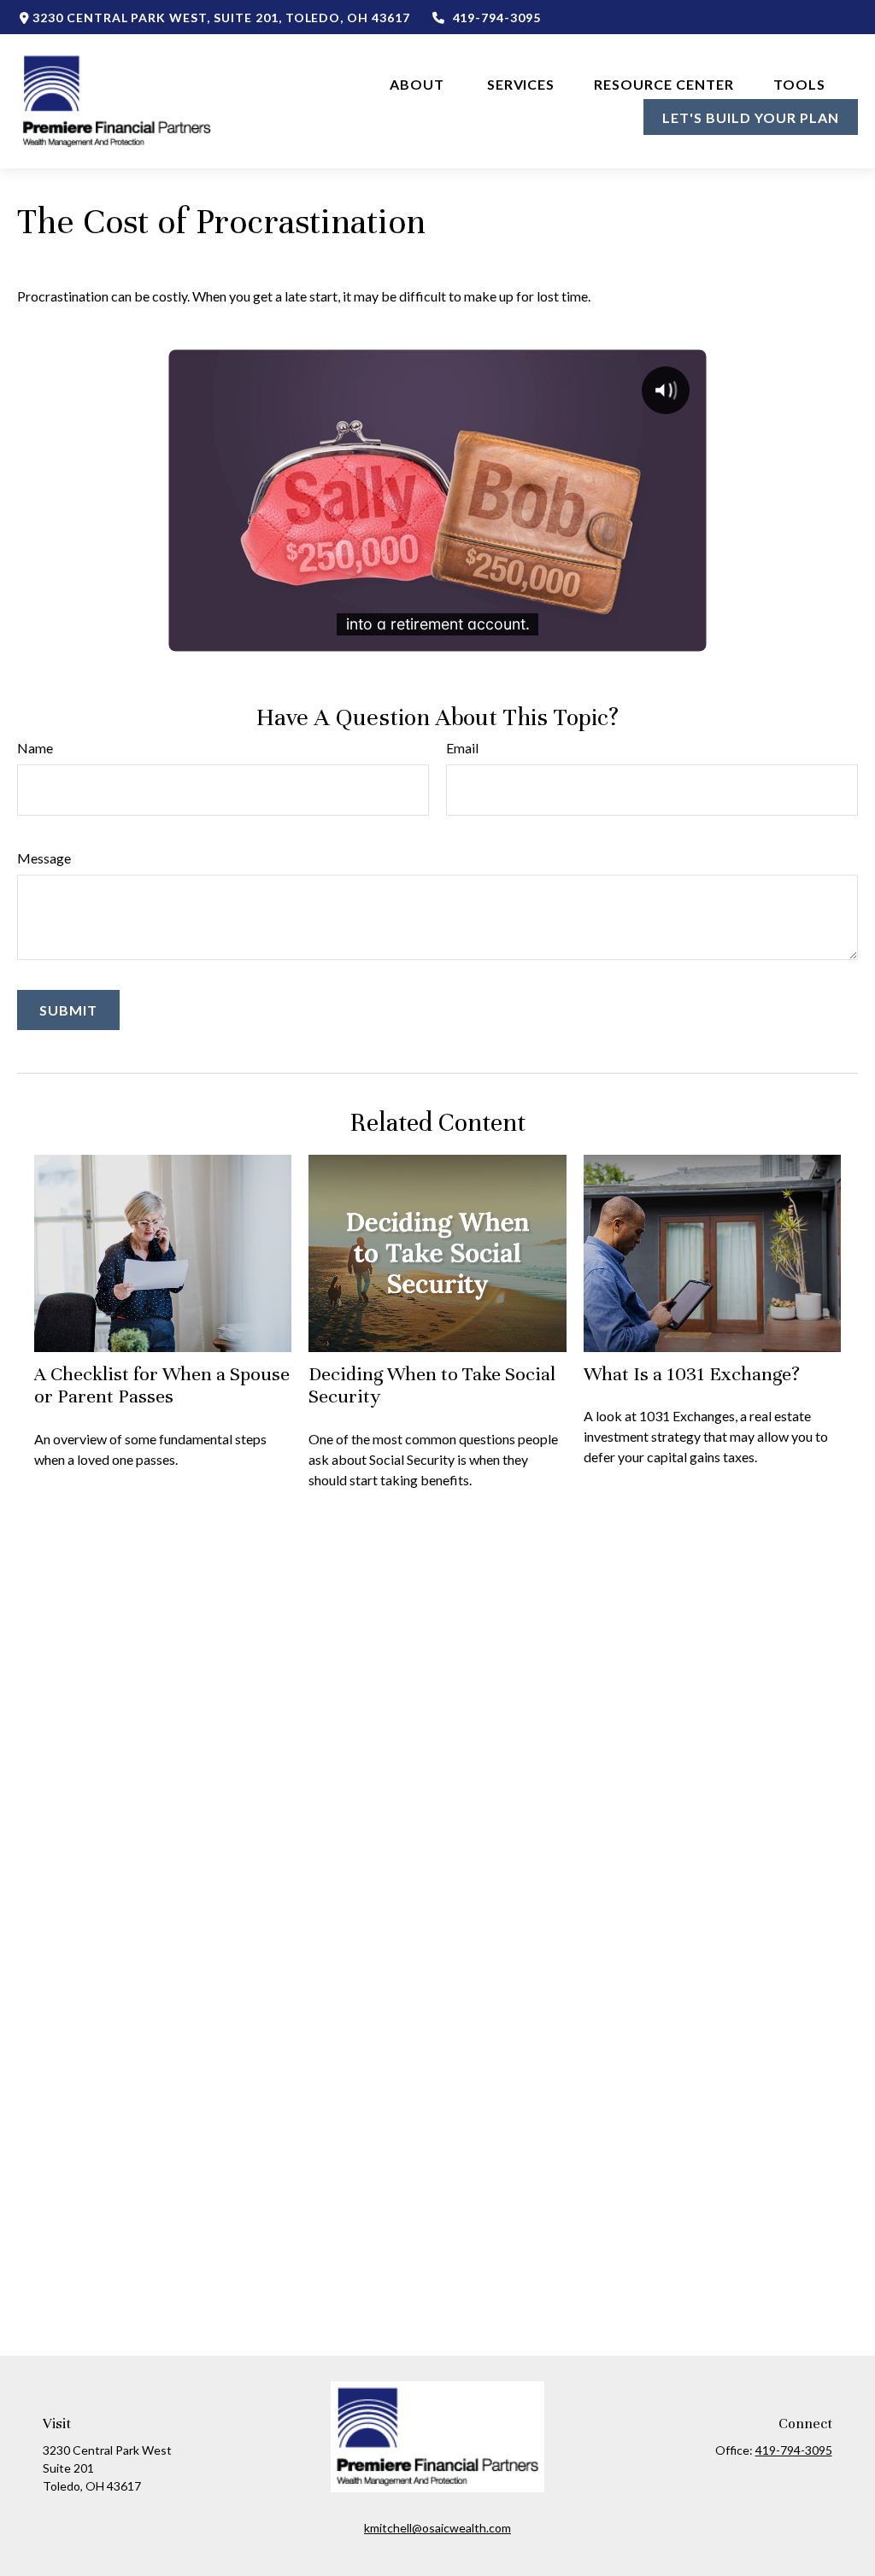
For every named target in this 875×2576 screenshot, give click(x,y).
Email (462, 748)
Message (44, 858)
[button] (419, 83)
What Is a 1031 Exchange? (692, 1374)
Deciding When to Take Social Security (432, 1385)
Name (35, 748)
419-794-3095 (497, 18)
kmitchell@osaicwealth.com (437, 2528)
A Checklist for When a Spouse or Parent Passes (162, 1385)
